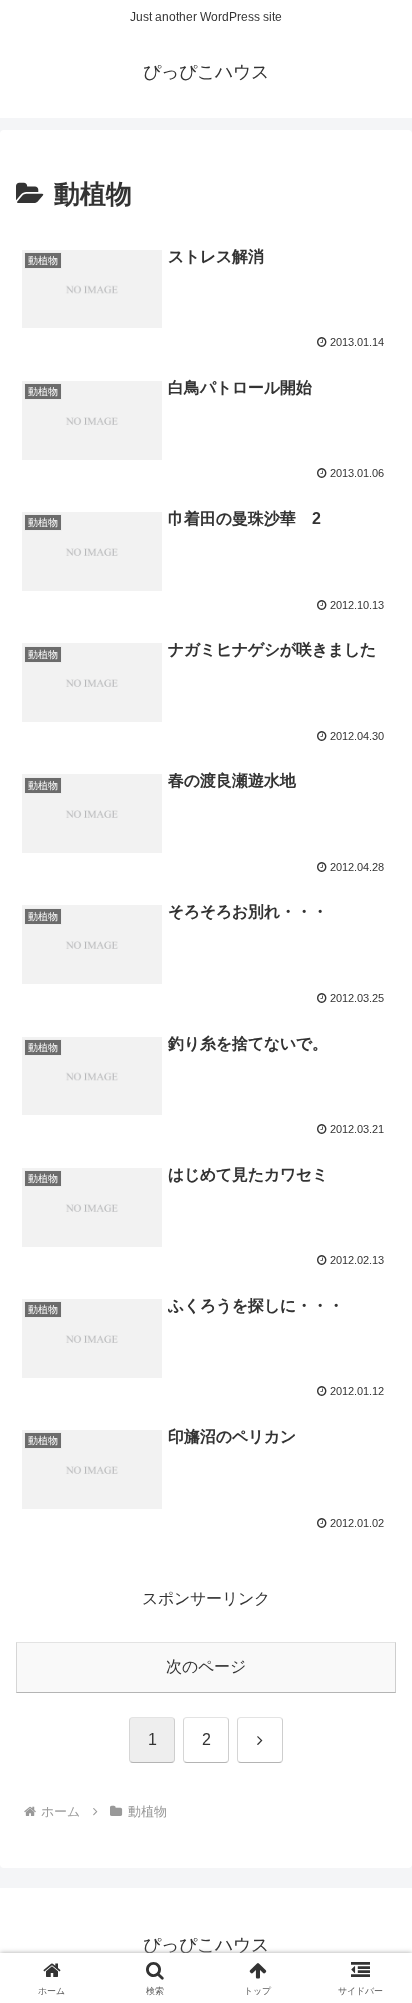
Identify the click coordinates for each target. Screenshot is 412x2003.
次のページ (206, 1666)
